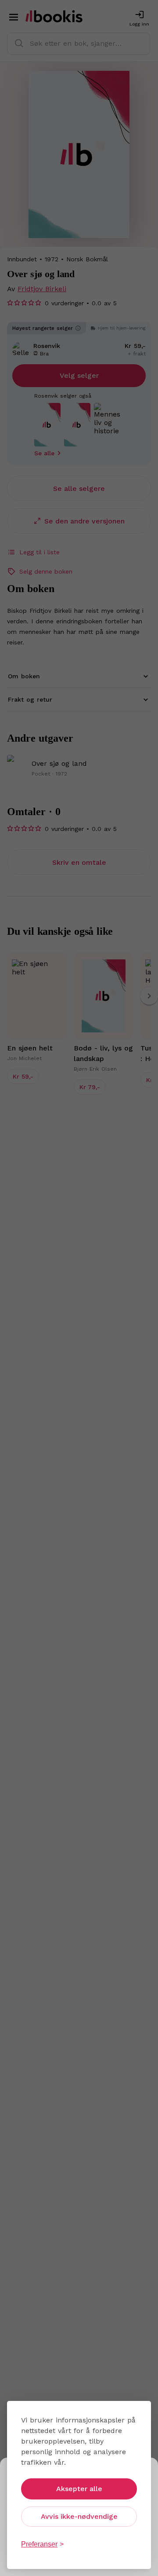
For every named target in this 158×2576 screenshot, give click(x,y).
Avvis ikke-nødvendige (79, 2516)
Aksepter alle (79, 2489)
